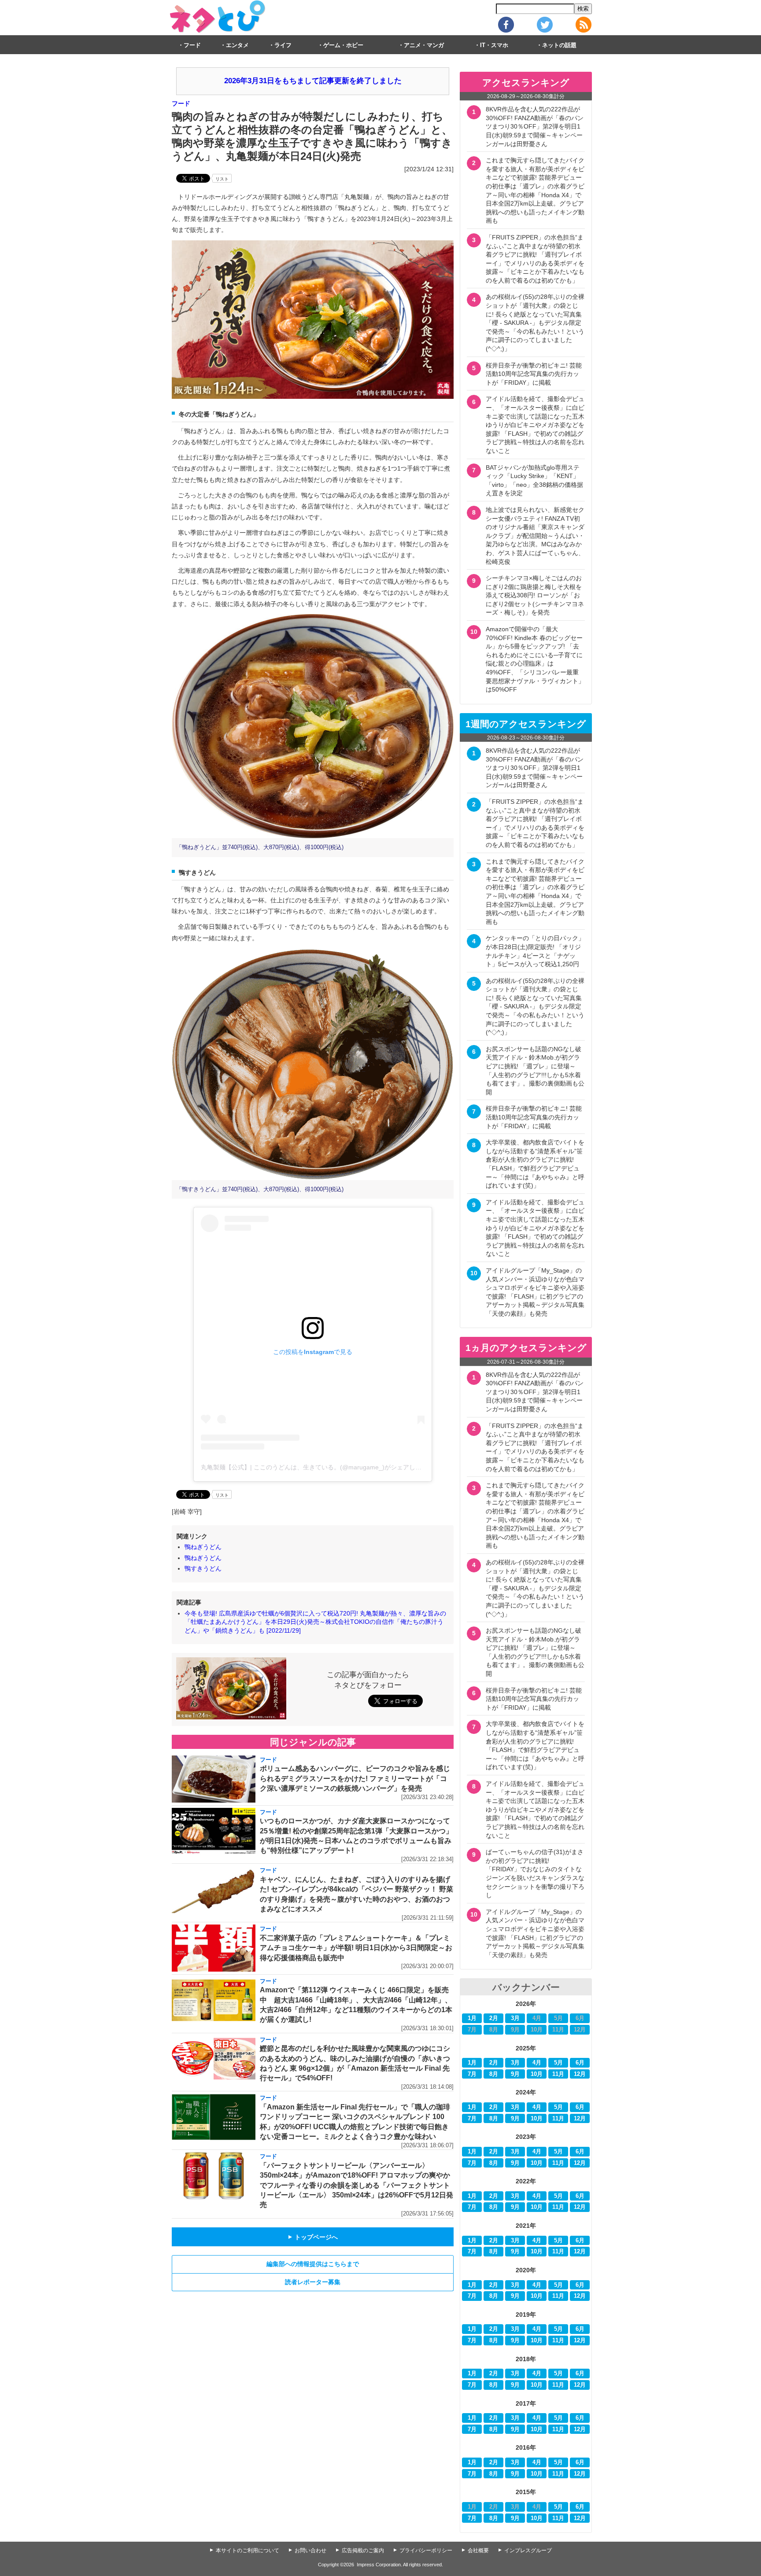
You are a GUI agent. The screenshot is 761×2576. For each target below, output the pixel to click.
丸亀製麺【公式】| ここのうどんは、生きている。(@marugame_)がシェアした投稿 (317, 1467)
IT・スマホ (494, 45)
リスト (222, 179)
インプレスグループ (528, 2550)
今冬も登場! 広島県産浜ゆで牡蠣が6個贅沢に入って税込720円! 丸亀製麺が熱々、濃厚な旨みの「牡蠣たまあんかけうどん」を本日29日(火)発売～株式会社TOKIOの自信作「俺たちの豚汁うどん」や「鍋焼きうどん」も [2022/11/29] (315, 1622)
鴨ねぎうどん (203, 1547)
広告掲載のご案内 (363, 2550)
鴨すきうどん (203, 1568)
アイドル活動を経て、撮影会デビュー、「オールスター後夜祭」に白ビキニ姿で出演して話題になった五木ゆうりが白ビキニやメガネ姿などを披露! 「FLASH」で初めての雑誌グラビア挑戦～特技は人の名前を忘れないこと (535, 425)
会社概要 (478, 2550)
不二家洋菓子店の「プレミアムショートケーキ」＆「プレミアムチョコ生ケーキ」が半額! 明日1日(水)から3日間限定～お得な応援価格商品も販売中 (356, 1948)
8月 (494, 2074)
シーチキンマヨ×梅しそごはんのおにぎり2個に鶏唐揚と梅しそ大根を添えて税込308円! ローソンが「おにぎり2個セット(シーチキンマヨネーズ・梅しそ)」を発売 (535, 595)
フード (192, 45)
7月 (472, 2074)
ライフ (283, 45)
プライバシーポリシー (426, 2550)
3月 (515, 2018)
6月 (580, 2063)
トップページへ (313, 2237)
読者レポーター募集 (313, 2282)
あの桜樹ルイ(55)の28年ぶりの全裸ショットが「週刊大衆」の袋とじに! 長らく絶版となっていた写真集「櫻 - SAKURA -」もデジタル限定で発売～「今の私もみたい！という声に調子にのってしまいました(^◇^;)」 (535, 323)
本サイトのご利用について (248, 2550)
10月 (537, 2074)
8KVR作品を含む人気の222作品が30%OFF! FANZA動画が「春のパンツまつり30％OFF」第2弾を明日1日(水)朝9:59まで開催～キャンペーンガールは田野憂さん (535, 126)
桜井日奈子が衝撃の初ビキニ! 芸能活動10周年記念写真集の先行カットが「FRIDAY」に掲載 (534, 374)
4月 (537, 2063)
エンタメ (237, 45)
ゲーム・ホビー (343, 45)
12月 (580, 2074)
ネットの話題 (559, 45)
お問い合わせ (310, 2550)
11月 (558, 2074)
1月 (472, 2018)
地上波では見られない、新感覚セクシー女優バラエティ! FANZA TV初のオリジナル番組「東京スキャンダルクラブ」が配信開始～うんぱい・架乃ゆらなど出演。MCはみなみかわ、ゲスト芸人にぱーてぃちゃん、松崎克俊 (535, 536)
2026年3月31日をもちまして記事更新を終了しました (313, 81)
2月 (494, 2018)
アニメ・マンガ (424, 45)
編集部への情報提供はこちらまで (313, 2264)
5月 (558, 2063)
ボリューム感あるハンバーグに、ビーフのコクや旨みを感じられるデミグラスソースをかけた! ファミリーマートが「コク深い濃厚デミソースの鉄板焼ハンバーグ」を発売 (355, 1778)
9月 (515, 2074)
